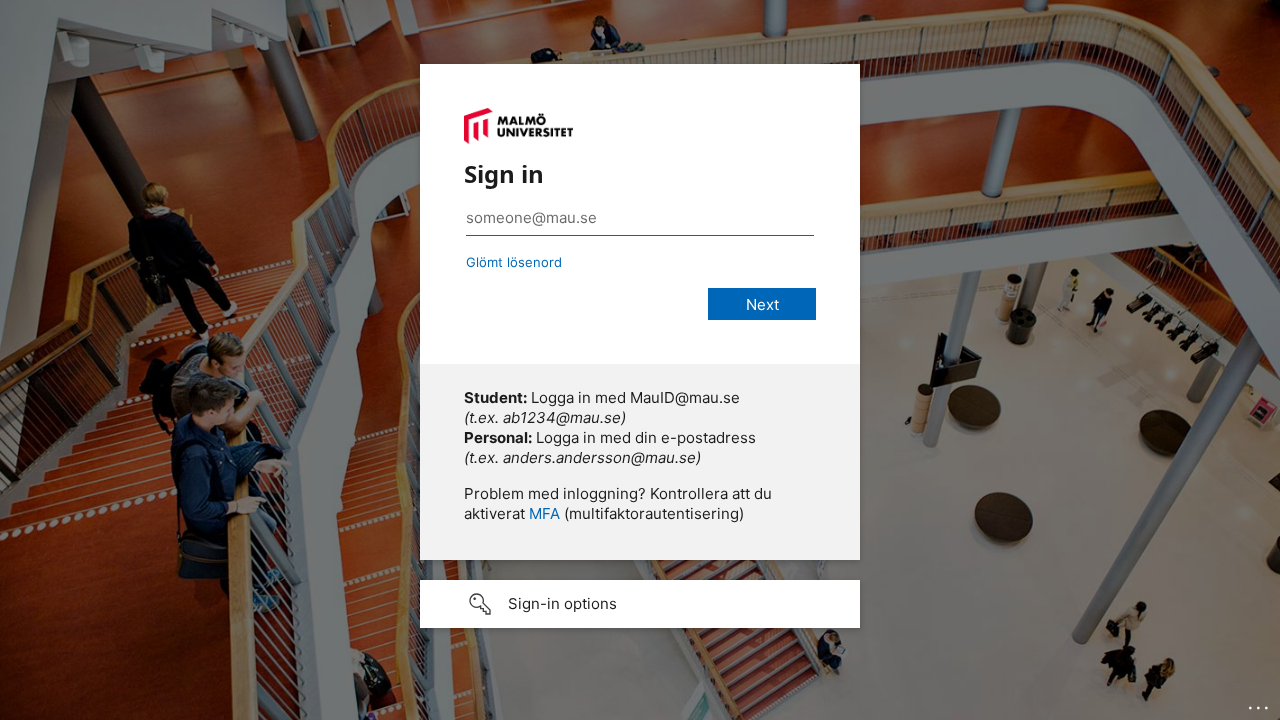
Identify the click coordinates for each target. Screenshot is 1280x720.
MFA (544, 513)
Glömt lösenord (514, 262)
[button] (640, 604)
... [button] (1260, 703)
